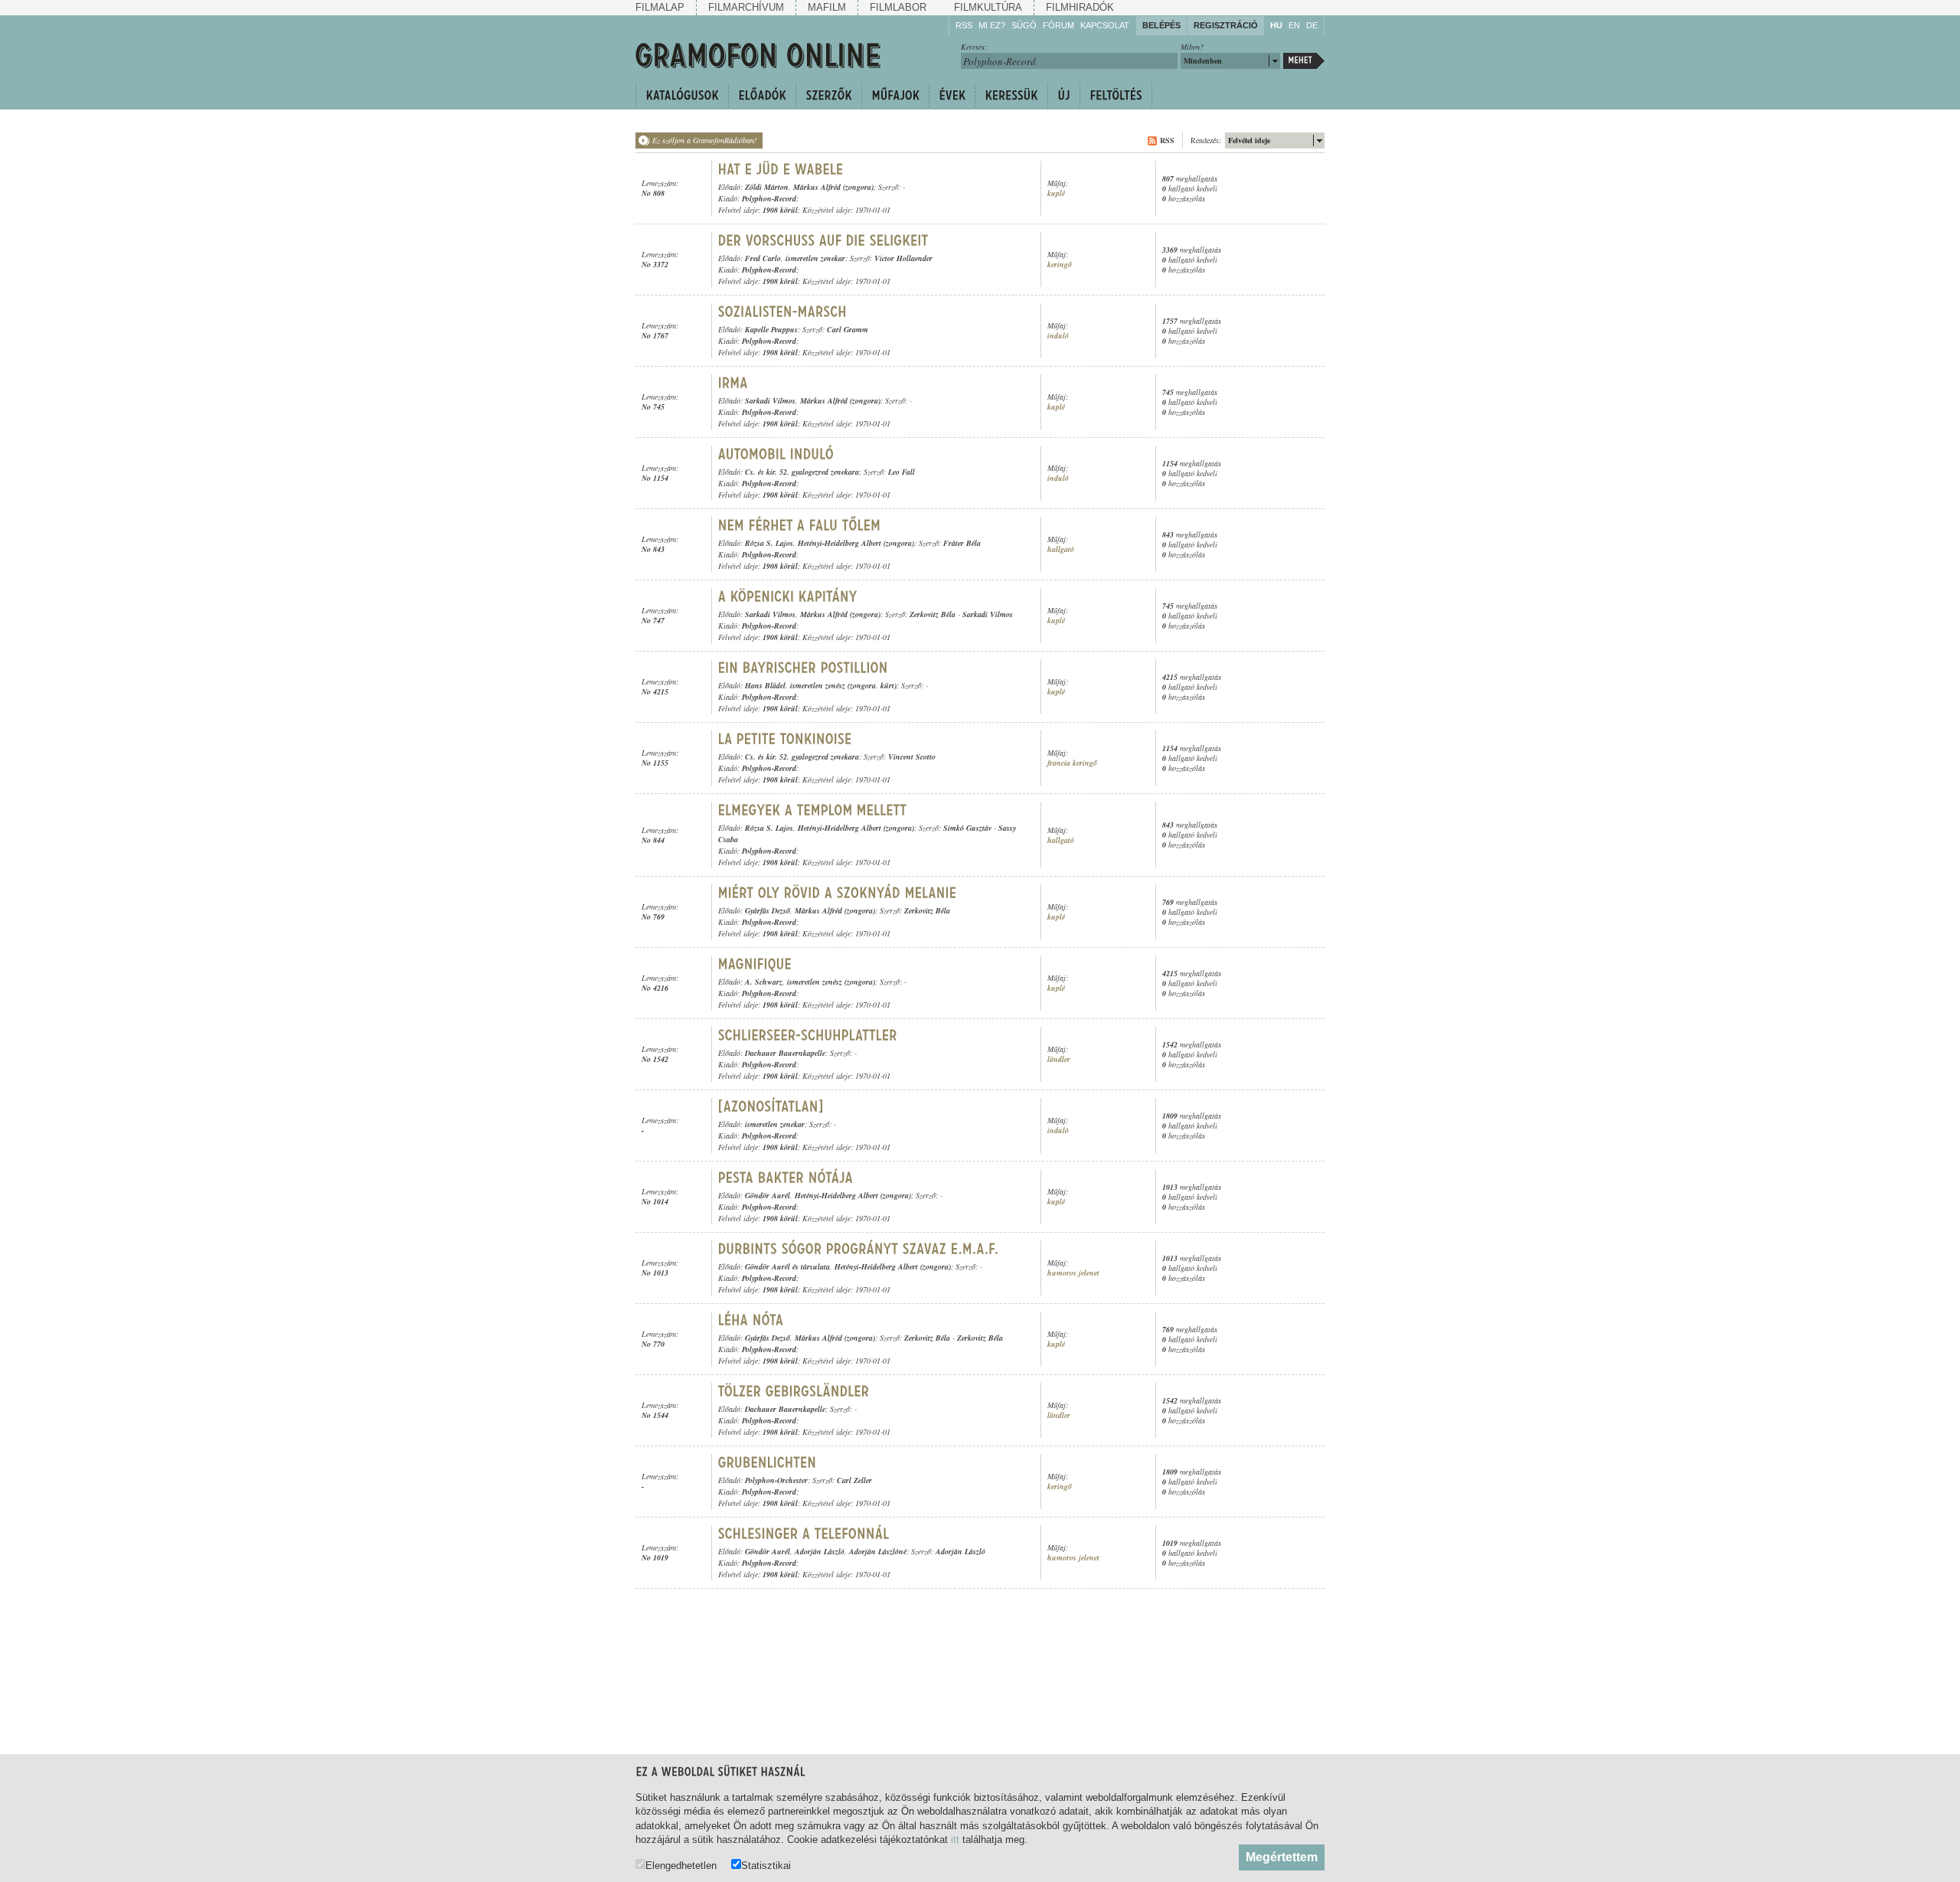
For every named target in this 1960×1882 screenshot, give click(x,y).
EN (1294, 25)
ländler (1059, 1059)
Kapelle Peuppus (771, 329)
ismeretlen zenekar (815, 258)
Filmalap (660, 7)
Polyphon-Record (769, 198)
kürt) (889, 685)
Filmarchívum (746, 7)
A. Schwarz (764, 982)
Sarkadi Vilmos (770, 400)
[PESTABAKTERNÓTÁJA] (786, 1178)
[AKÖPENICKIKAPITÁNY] (790, 596)
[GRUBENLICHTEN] (768, 1462)
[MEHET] (1304, 61)
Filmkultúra (988, 7)
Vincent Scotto (912, 756)
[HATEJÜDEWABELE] (781, 169)
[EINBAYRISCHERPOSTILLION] (803, 668)
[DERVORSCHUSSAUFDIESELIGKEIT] (823, 240)
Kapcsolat (1105, 25)
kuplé (1056, 193)
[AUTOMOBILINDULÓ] (776, 454)
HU (1276, 25)
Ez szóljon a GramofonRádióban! (704, 140)
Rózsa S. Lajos (769, 543)
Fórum (1058, 25)
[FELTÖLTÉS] (1116, 96)
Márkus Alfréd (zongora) (833, 187)
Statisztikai (766, 1865)
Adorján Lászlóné (878, 1551)
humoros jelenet (1073, 1273)
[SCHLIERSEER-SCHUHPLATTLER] (810, 1035)
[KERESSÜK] (1011, 96)
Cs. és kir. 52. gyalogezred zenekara (802, 472)
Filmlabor (898, 7)
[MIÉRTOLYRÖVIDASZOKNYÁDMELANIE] (838, 893)
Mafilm (827, 7)
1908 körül (780, 210)
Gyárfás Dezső (768, 910)
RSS (964, 25)
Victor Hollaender (903, 258)
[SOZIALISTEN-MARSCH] (782, 312)
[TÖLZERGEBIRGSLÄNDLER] (794, 1391)
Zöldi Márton (767, 187)
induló (1058, 336)
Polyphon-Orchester (776, 1480)
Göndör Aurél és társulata (787, 1266)
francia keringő (1072, 763)
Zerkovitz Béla (933, 614)
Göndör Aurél (768, 1195)
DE (1312, 25)
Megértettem (1282, 1857)
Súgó (1024, 25)
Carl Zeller (854, 1480)
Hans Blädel (765, 685)
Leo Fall (902, 472)
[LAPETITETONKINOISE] (785, 739)
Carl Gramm (848, 329)
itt (955, 1840)
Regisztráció (1226, 25)
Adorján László (820, 1551)
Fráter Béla (962, 543)
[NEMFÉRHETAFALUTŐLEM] (800, 525)
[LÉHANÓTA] (751, 1320)
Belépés (1161, 25)
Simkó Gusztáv (967, 828)
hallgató (1061, 549)
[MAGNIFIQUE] (755, 964)
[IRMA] (733, 383)
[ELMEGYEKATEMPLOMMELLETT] (813, 810)
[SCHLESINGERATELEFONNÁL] (804, 1534)
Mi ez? (992, 25)
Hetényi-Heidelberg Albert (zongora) (856, 543)
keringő (1060, 265)
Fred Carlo (763, 258)
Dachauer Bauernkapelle (785, 1053)
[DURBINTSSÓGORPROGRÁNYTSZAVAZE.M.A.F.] (859, 1249)
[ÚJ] (1063, 96)
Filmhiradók (1080, 7)
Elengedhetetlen (681, 1865)
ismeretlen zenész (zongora (833, 685)
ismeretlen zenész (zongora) (831, 982)
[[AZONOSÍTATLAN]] (771, 1106)
